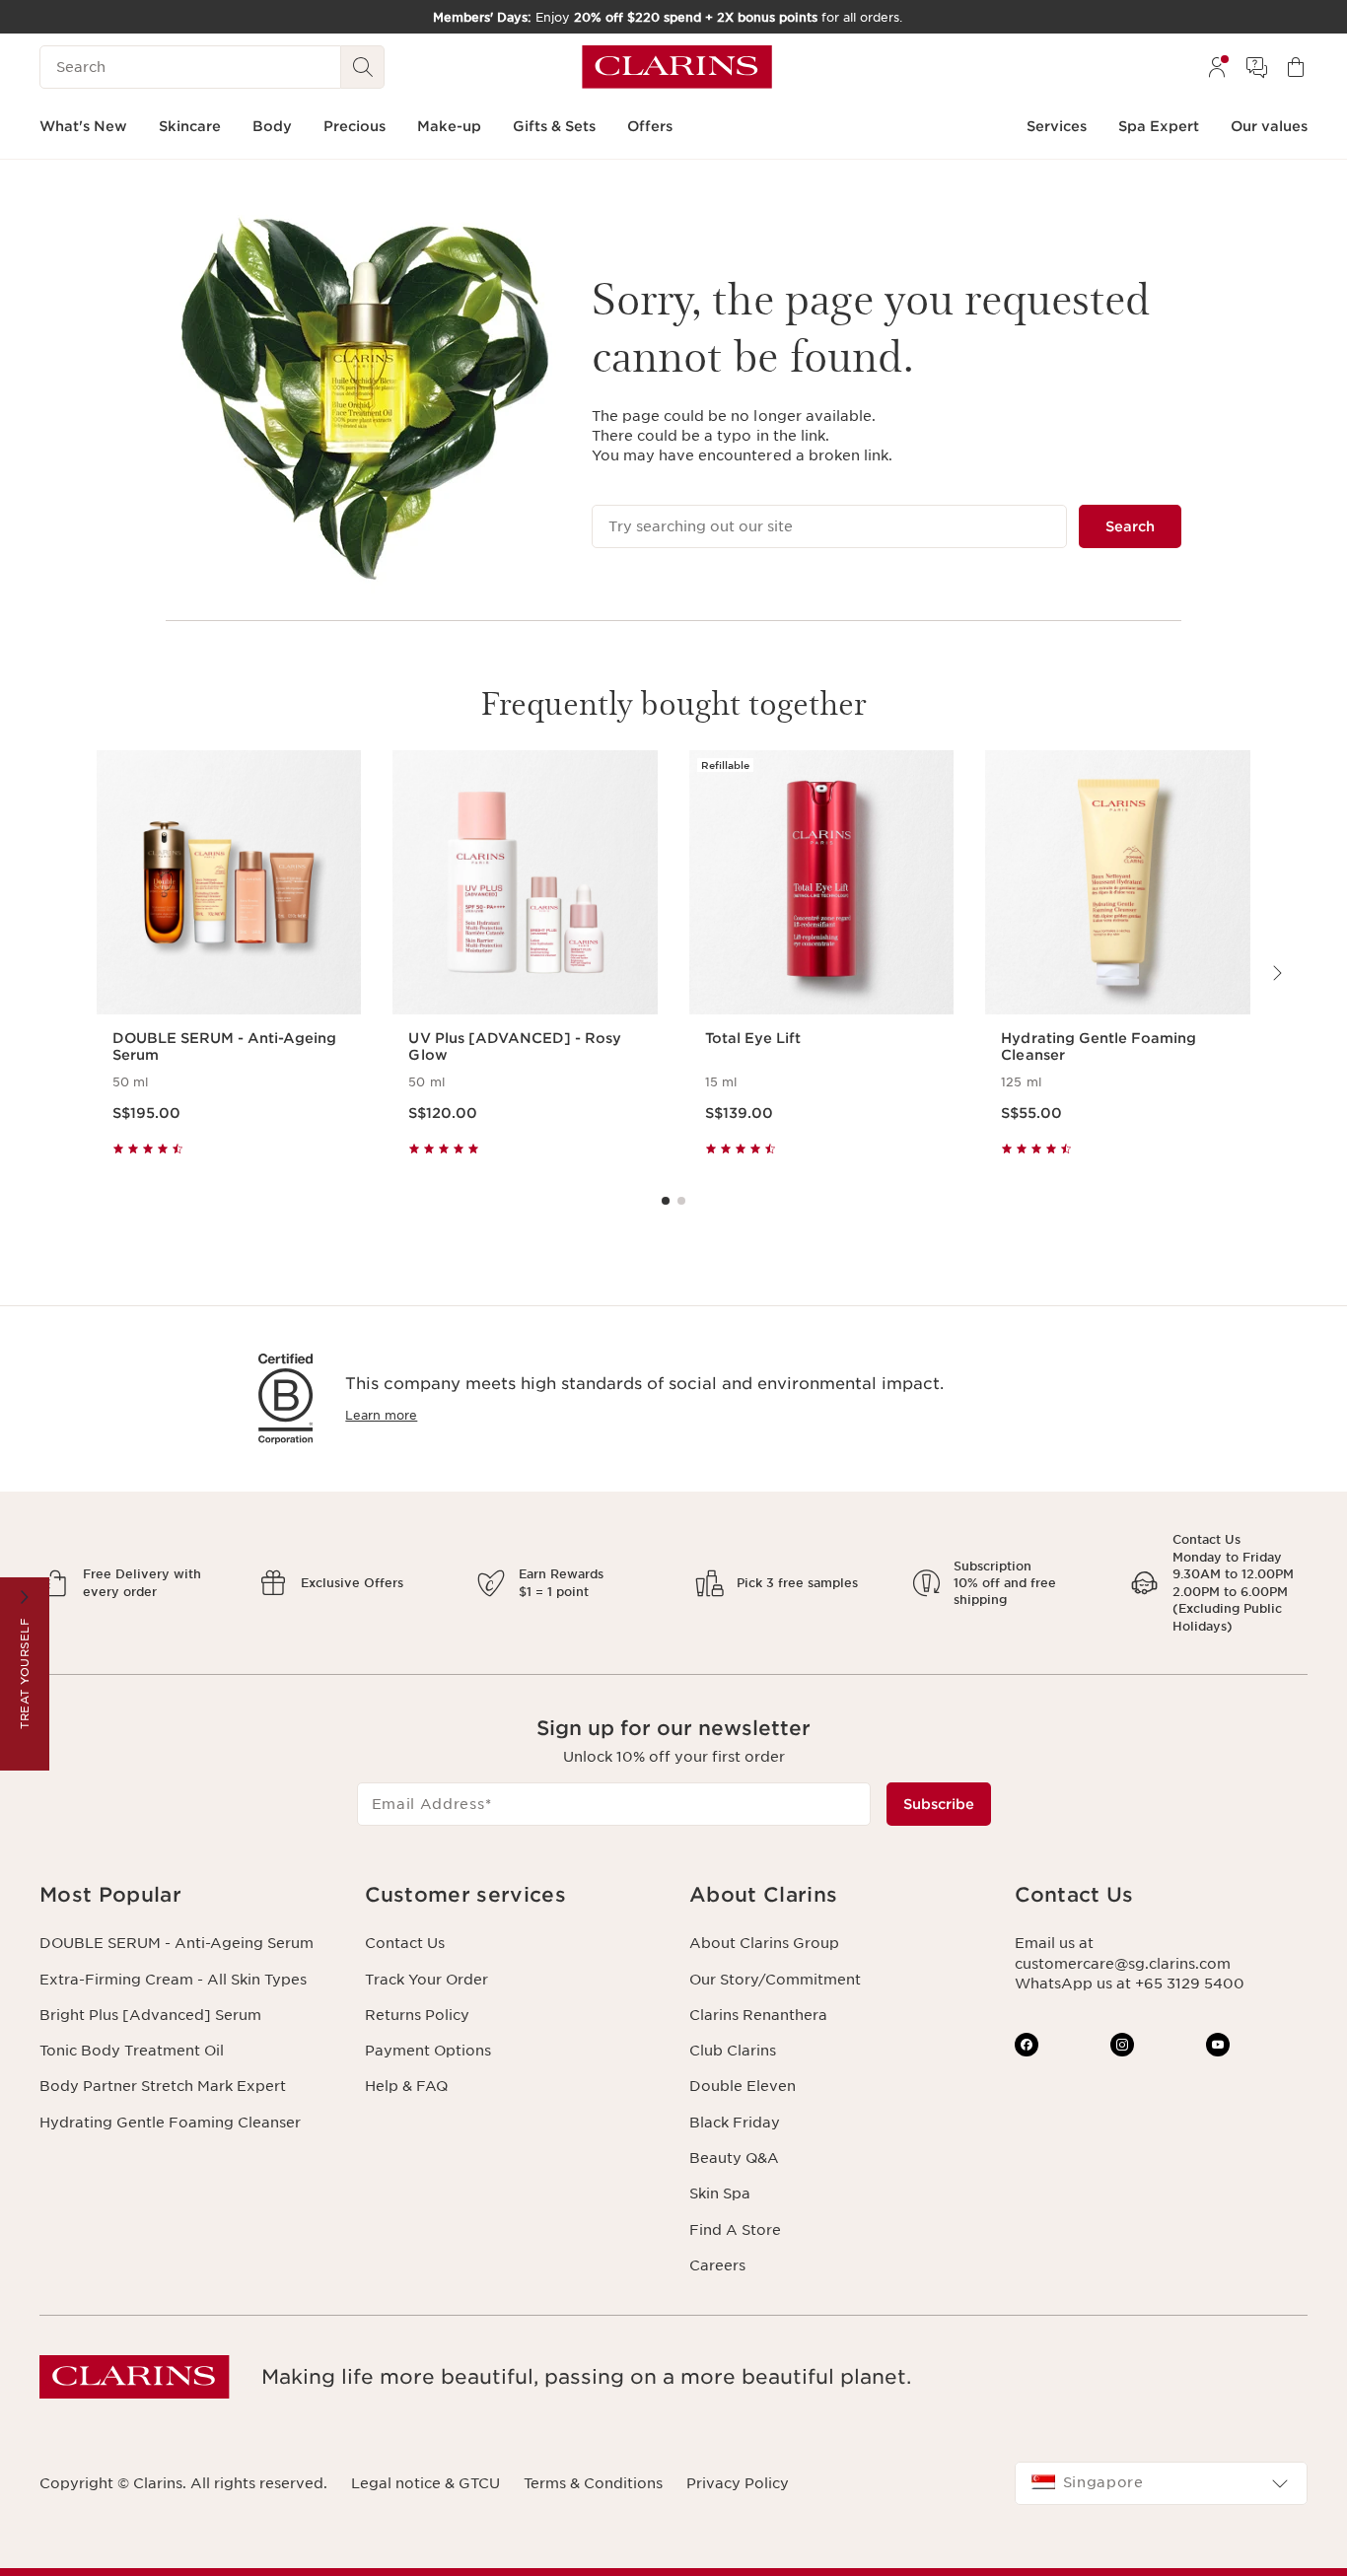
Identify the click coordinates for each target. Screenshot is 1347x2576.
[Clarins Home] (677, 67)
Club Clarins (733, 2051)
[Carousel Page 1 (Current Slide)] (666, 1201)
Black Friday (735, 2123)
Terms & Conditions (593, 2483)
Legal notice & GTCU (425, 2483)
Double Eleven (743, 2086)
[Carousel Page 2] (681, 1201)
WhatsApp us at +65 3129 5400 (1130, 1984)
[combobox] (1162, 2483)
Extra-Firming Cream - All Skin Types (173, 1980)
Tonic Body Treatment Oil (132, 2051)
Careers (717, 2265)
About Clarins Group (764, 1943)
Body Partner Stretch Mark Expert (163, 2086)
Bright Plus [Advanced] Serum (150, 2015)
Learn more (381, 1415)
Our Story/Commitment (775, 1980)
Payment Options (428, 2051)
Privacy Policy (738, 2483)
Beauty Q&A (734, 2158)
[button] (186, 1895)
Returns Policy (417, 2015)
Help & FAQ (406, 2086)
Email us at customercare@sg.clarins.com (1123, 1953)
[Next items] (1276, 973)
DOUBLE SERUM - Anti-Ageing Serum (177, 1943)
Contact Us (405, 1943)
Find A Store (735, 2230)
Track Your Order (426, 1980)
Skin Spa (720, 2193)
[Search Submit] (363, 67)
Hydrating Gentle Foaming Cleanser (170, 2123)
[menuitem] (1217, 67)
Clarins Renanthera (758, 2015)
